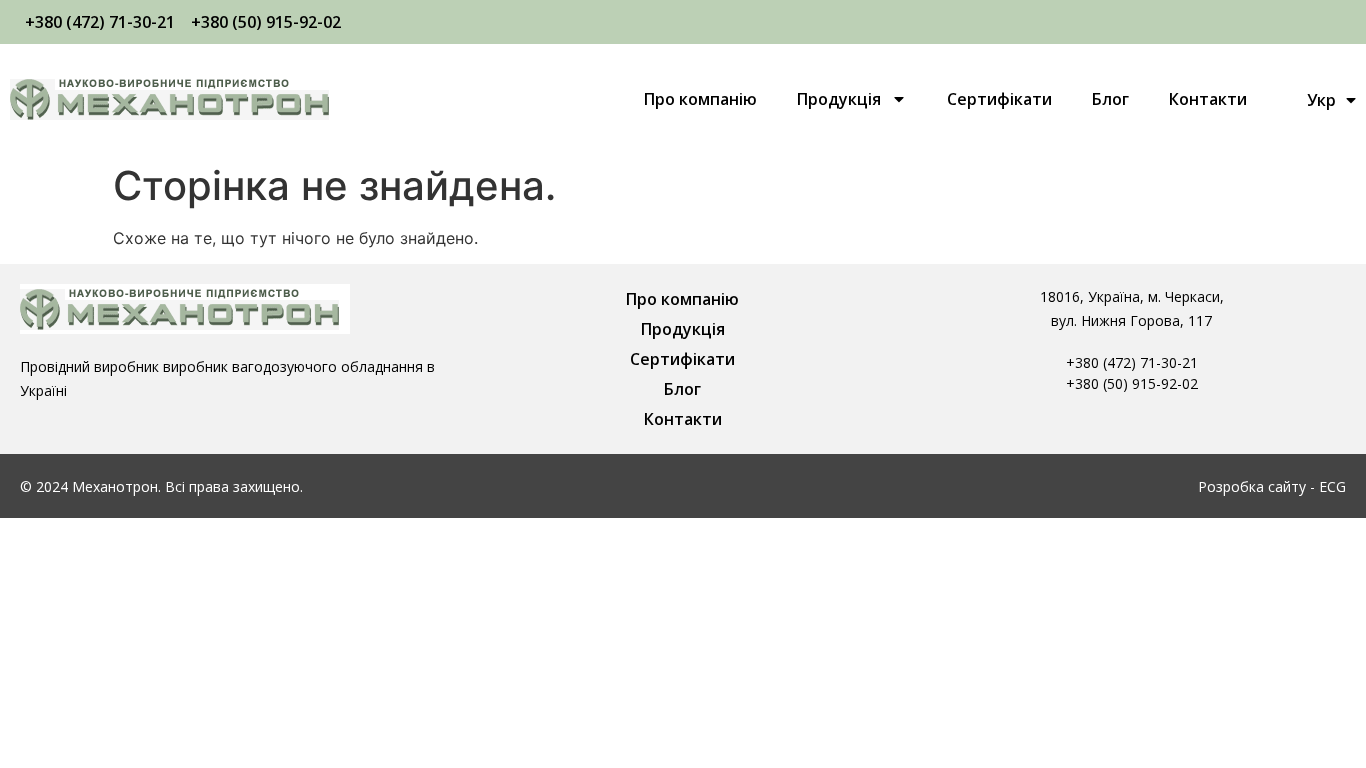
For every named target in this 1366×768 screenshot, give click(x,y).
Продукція (839, 99)
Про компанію (700, 99)
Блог (1110, 99)
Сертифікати (999, 99)
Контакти (1208, 99)
